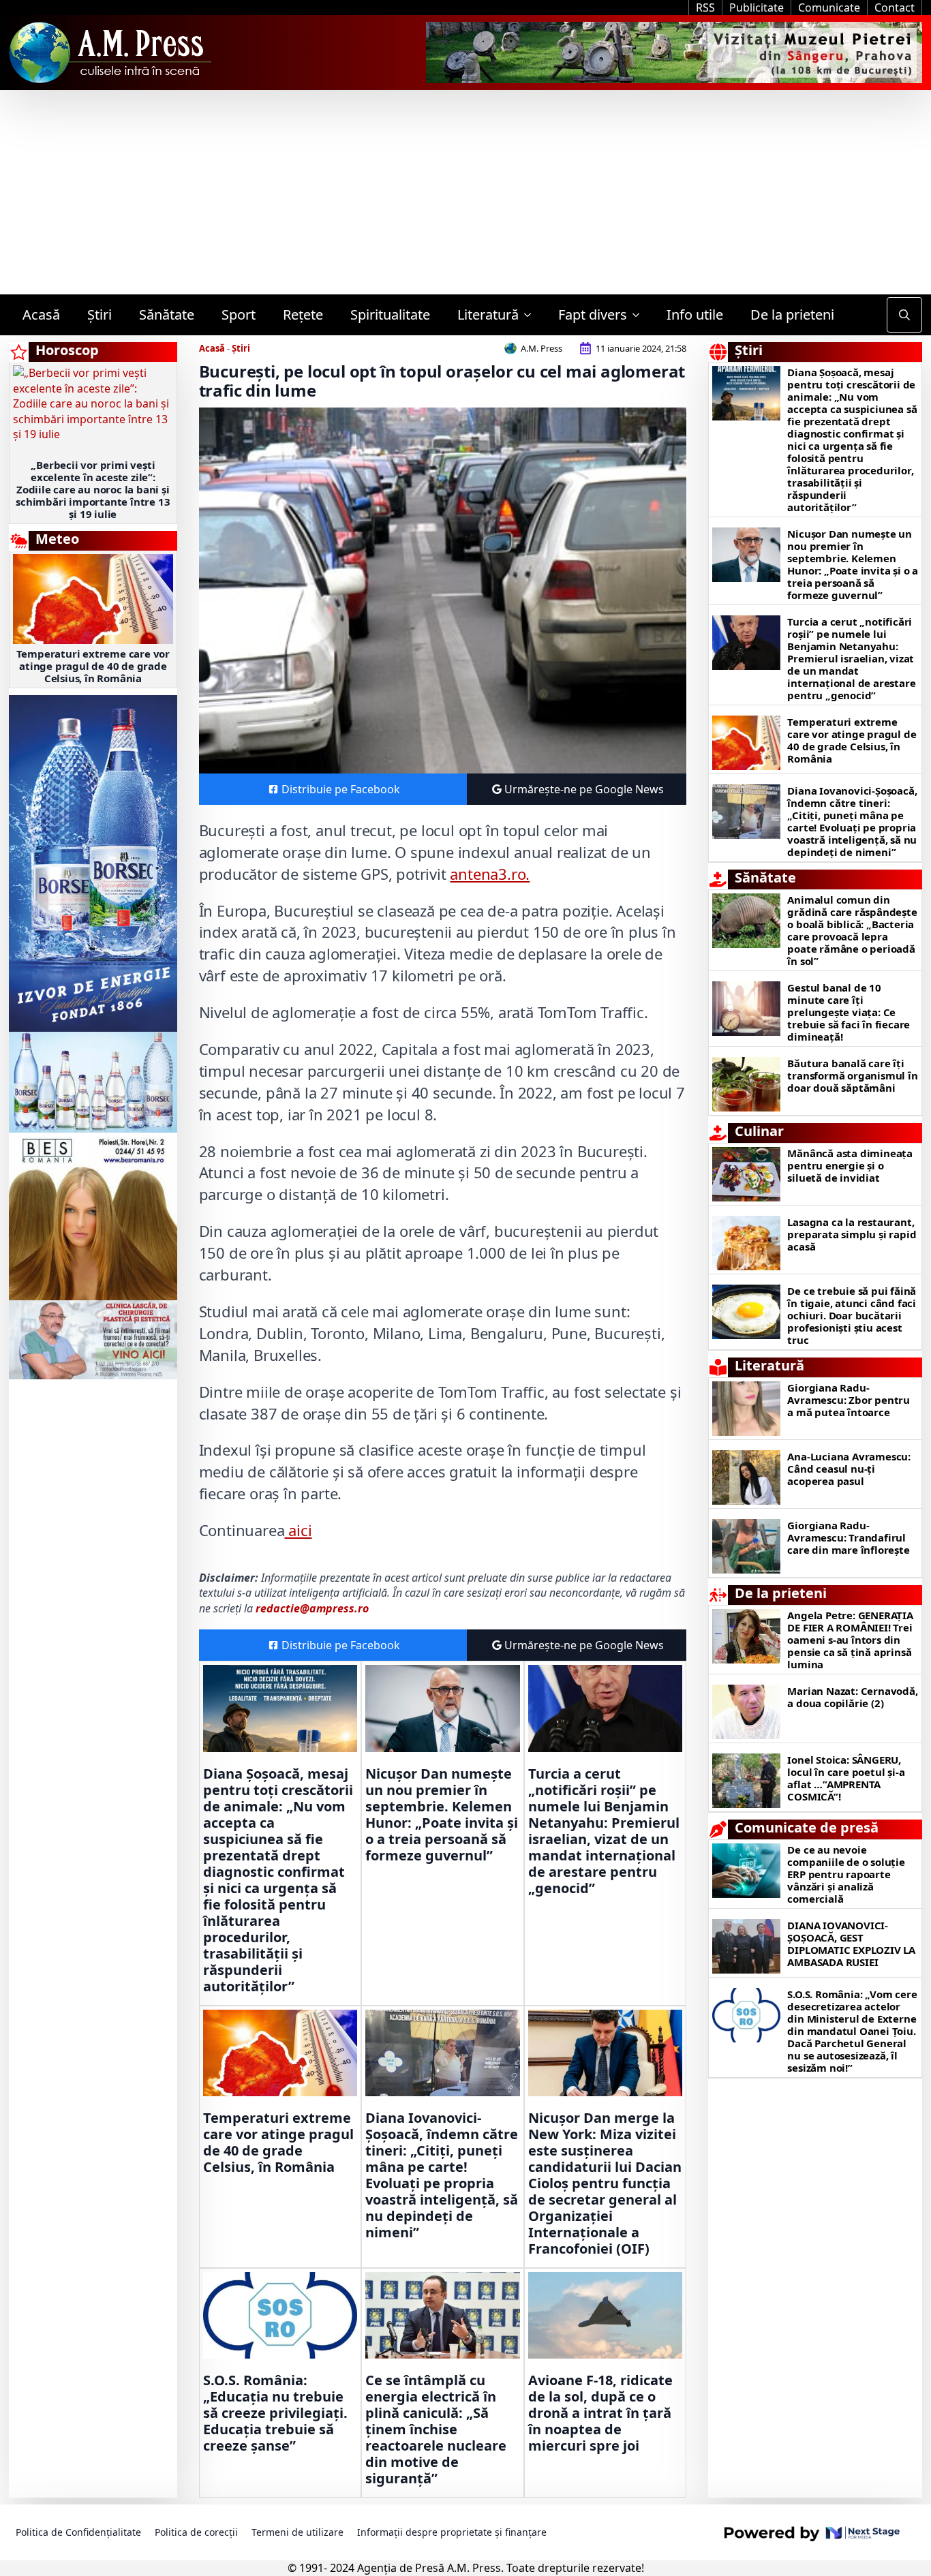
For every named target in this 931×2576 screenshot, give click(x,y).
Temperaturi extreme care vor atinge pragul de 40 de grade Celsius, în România (93, 666)
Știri (100, 315)
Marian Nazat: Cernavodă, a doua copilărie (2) (852, 1697)
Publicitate (757, 7)
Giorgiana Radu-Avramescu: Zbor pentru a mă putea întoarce (849, 1400)
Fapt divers (593, 315)
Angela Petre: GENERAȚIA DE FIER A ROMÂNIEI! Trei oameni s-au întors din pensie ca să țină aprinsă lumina (850, 1640)
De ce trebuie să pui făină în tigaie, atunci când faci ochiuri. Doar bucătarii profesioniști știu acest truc (852, 1315)
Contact (895, 7)
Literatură (488, 315)
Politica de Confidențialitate (78, 2532)
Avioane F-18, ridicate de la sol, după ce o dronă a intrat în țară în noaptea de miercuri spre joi (600, 2413)
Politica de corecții (196, 2532)
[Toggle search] (904, 315)
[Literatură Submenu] (532, 315)
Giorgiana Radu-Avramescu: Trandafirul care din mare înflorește (848, 1537)
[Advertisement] (465, 192)
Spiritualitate (390, 315)
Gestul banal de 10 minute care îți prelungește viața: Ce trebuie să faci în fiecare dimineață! (849, 1012)
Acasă (41, 315)
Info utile (695, 315)
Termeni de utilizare (297, 2532)
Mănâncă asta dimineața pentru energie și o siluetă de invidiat (850, 1165)
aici (298, 1530)
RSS (705, 7)
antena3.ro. (490, 874)
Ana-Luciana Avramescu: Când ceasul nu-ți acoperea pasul (849, 1469)
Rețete (303, 315)
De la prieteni (792, 315)
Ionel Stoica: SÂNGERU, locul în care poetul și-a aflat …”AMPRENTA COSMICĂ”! (846, 1778)
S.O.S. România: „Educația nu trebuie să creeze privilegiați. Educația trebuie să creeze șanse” (275, 2413)
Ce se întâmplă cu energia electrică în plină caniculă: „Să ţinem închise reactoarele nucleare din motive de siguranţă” (436, 2429)
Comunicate (829, 7)
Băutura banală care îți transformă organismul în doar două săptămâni (852, 1075)
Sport (239, 315)
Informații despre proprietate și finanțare (452, 2532)
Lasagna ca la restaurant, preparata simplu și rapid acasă (852, 1234)
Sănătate (167, 315)
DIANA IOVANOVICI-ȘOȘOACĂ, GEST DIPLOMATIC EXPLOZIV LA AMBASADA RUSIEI (851, 1944)
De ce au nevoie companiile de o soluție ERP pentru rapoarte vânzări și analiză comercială (846, 1874)
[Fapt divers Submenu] (640, 315)
